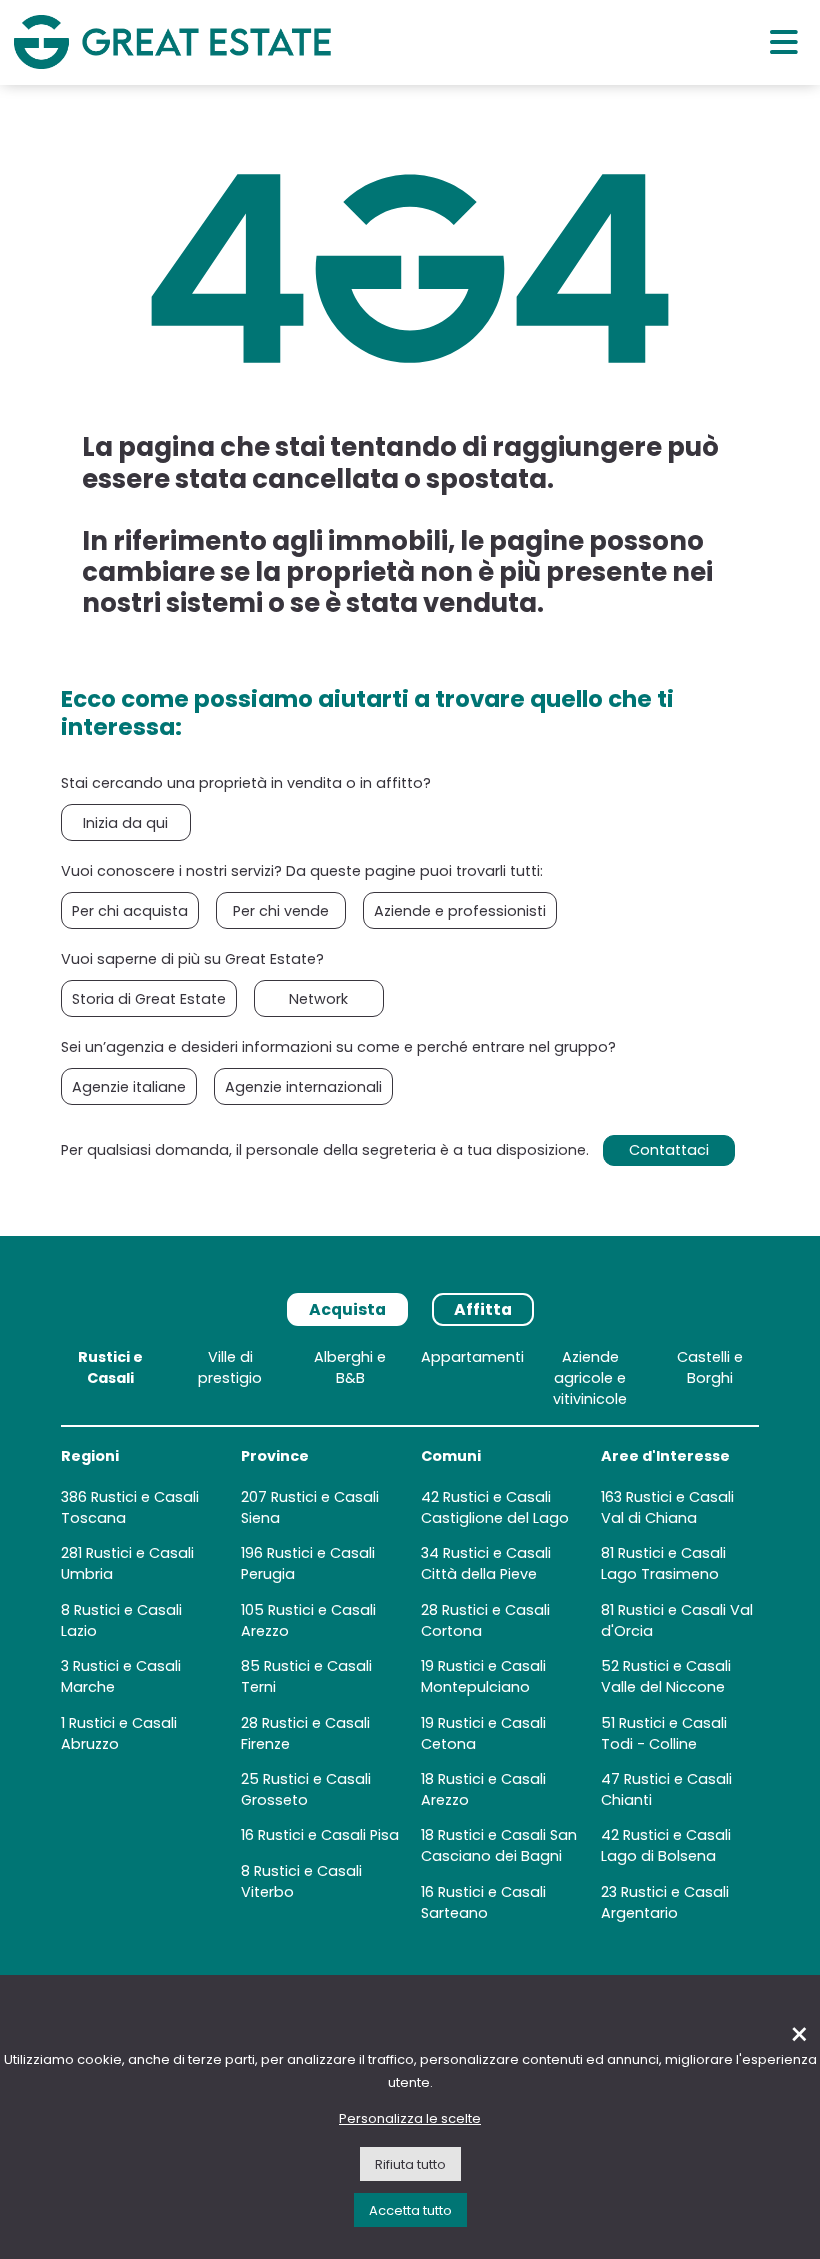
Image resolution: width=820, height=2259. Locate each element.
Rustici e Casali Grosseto (306, 1789)
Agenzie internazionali (303, 1087)
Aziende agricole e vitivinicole (590, 1378)
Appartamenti (472, 1357)
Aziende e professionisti (460, 911)
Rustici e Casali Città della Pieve (486, 1563)
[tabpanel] (410, 1639)
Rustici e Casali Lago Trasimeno (663, 1563)
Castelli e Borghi (710, 1367)
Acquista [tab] (347, 1309)
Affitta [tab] (483, 1309)
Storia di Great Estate (149, 999)
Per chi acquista (130, 911)
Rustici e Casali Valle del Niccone (666, 1676)
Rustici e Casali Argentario (665, 1902)
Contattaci (669, 1150)
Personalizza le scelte (410, 2118)
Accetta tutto (410, 2210)
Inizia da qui (125, 823)
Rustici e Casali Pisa (328, 1835)
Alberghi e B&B (350, 1367)
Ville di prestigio (230, 1367)
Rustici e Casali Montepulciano (483, 1676)
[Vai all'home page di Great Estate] (172, 42)
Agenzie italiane (129, 1087)
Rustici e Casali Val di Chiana (667, 1507)
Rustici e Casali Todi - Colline (664, 1733)
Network (318, 999)
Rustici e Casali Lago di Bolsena (666, 1845)
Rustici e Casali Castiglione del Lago (495, 1507)
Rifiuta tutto (410, 2164)
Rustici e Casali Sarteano (483, 1902)
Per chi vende (281, 911)
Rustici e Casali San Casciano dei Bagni (499, 1845)
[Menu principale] (784, 41)
